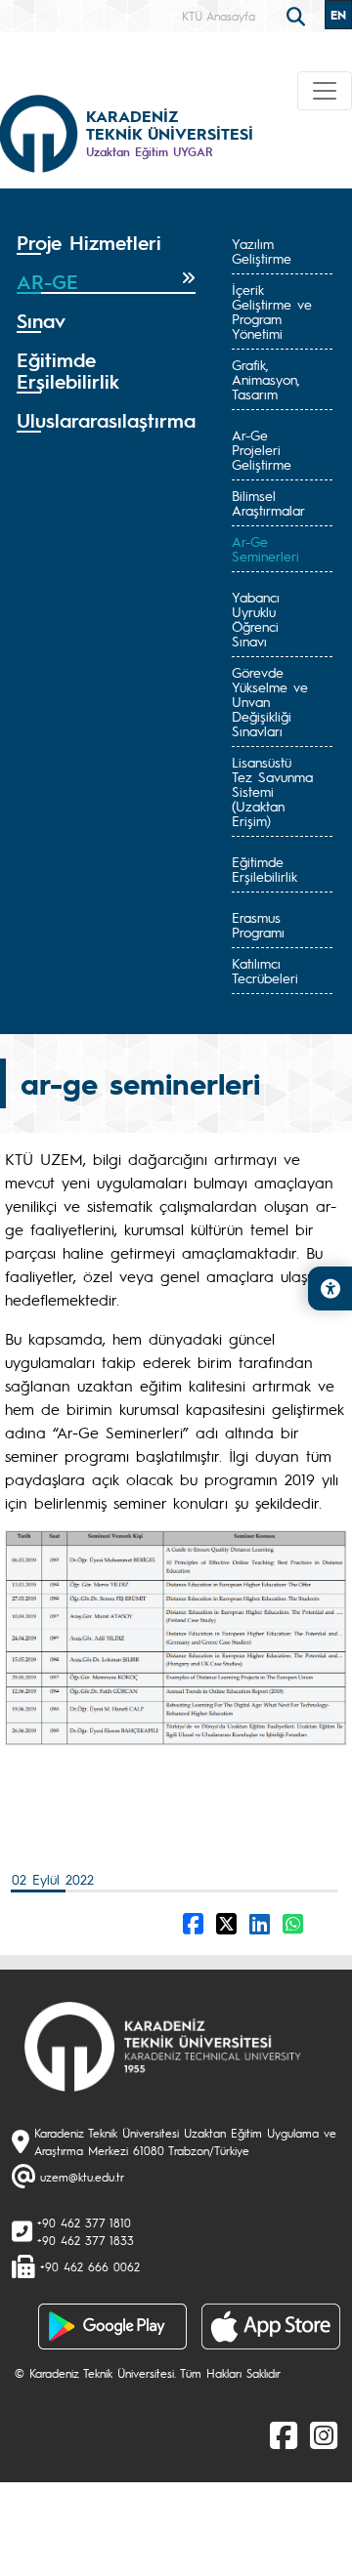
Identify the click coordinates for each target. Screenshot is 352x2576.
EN (338, 15)
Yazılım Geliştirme (262, 250)
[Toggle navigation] (325, 91)
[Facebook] (284, 2434)
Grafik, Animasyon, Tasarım (266, 379)
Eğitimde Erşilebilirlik (264, 869)
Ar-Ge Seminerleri (265, 548)
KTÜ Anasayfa (219, 16)
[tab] (106, 243)
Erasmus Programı (258, 924)
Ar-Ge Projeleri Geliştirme (262, 449)
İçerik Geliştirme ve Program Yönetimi (272, 311)
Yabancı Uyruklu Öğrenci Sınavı (256, 619)
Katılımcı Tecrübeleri (265, 970)
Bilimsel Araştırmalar (268, 502)
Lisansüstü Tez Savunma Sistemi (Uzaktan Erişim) (272, 791)
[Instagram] (324, 2434)
